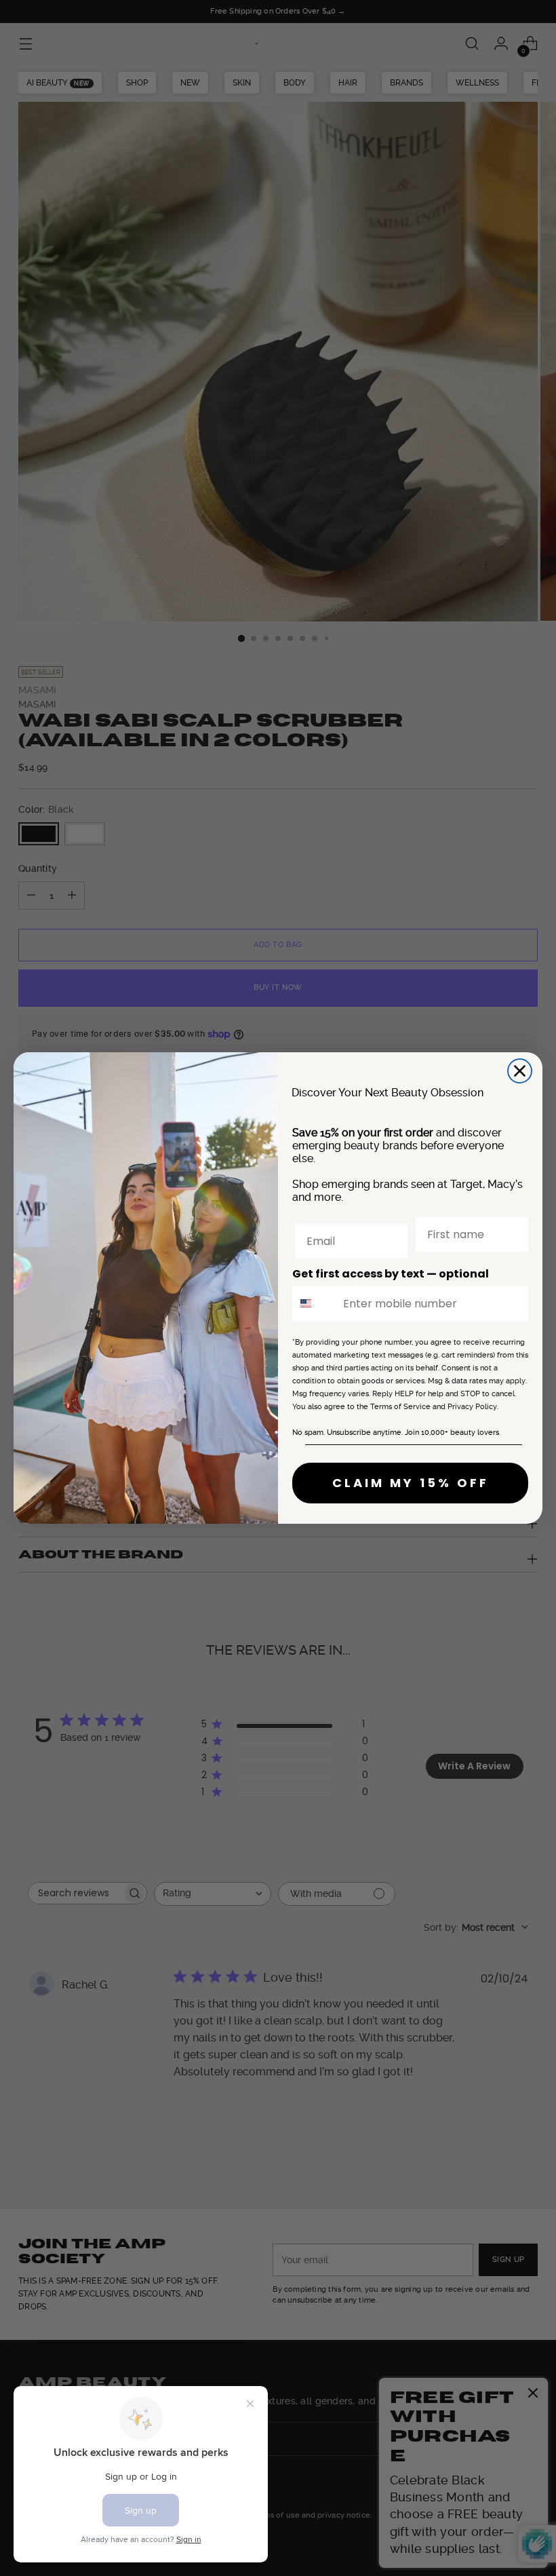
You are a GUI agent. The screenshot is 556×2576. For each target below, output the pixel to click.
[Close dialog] (520, 1071)
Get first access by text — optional (391, 1274)
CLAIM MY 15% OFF (411, 1483)
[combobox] (315, 1304)
